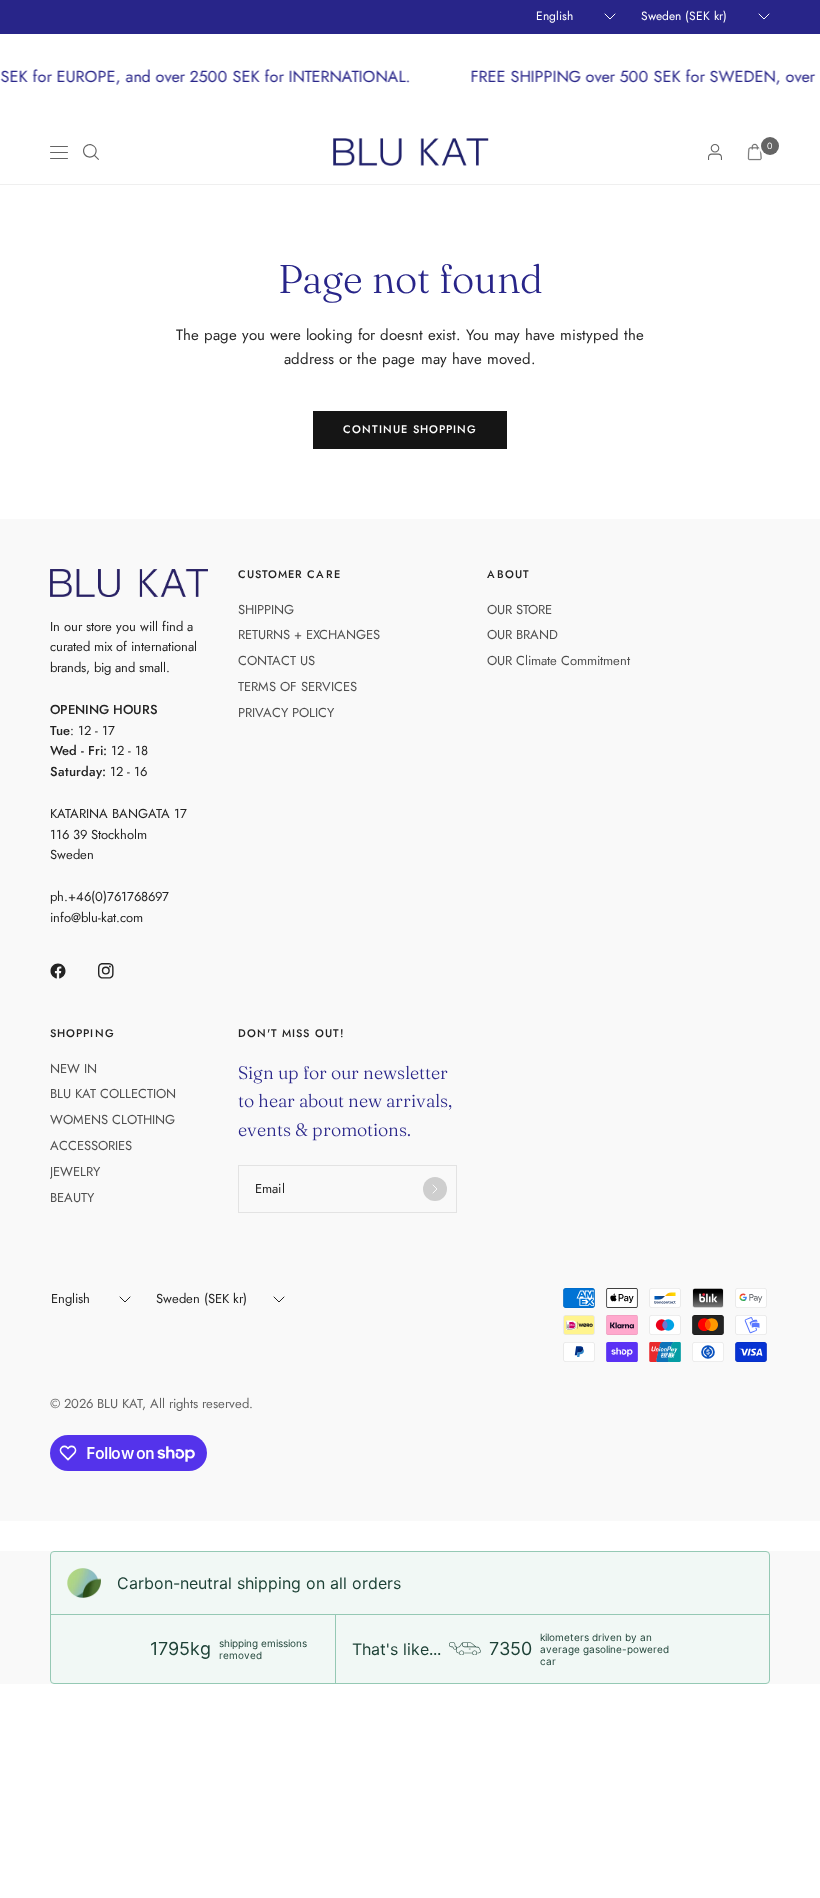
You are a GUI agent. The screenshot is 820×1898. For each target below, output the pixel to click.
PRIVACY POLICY (286, 712)
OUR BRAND (522, 634)
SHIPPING (266, 609)
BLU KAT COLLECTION (113, 1093)
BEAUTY (72, 1197)
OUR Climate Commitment (558, 660)
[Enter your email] (435, 1189)
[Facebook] (72, 971)
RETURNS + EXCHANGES (309, 634)
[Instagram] (120, 971)
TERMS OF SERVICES (297, 686)
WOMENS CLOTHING (112, 1119)
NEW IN (73, 1068)
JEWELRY (75, 1171)
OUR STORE (519, 609)
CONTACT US (276, 660)
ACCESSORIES (91, 1145)
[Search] (91, 152)
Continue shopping (410, 429)
